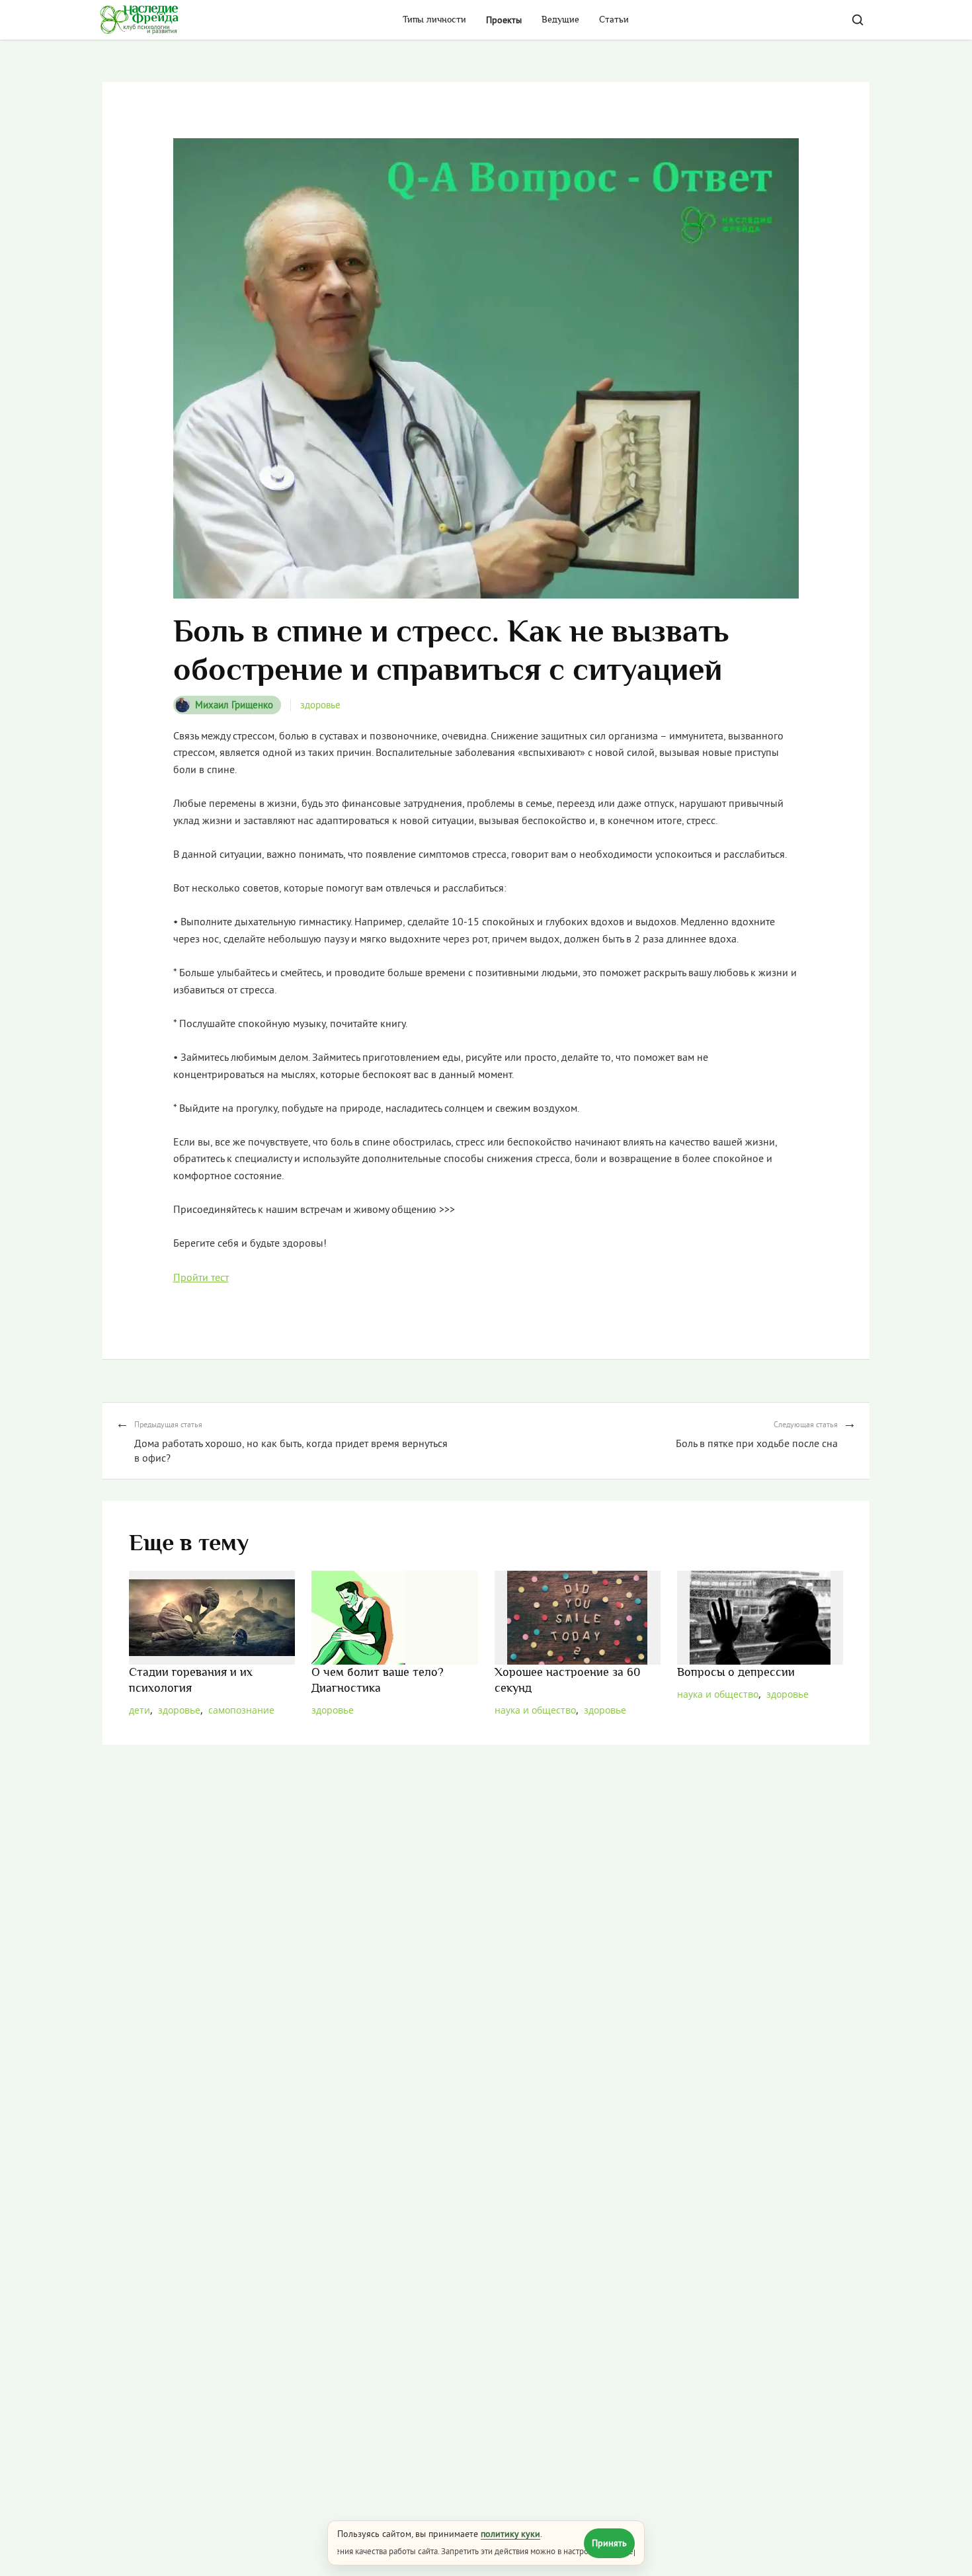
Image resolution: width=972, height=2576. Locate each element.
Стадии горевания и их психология (191, 1681)
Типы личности (434, 20)
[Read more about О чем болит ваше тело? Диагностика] (394, 1617)
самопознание (241, 1710)
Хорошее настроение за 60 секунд (568, 1681)
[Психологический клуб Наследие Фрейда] (139, 20)
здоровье (320, 705)
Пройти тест (201, 1277)
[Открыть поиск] (858, 20)
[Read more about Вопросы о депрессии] (760, 1617)
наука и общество (535, 1710)
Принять (609, 2543)
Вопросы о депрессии (736, 1673)
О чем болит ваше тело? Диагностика (378, 1681)
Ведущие (560, 20)
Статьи (614, 20)
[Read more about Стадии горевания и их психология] (212, 1617)
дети (140, 1710)
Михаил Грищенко (234, 705)
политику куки (510, 2534)
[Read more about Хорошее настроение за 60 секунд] (578, 1617)
